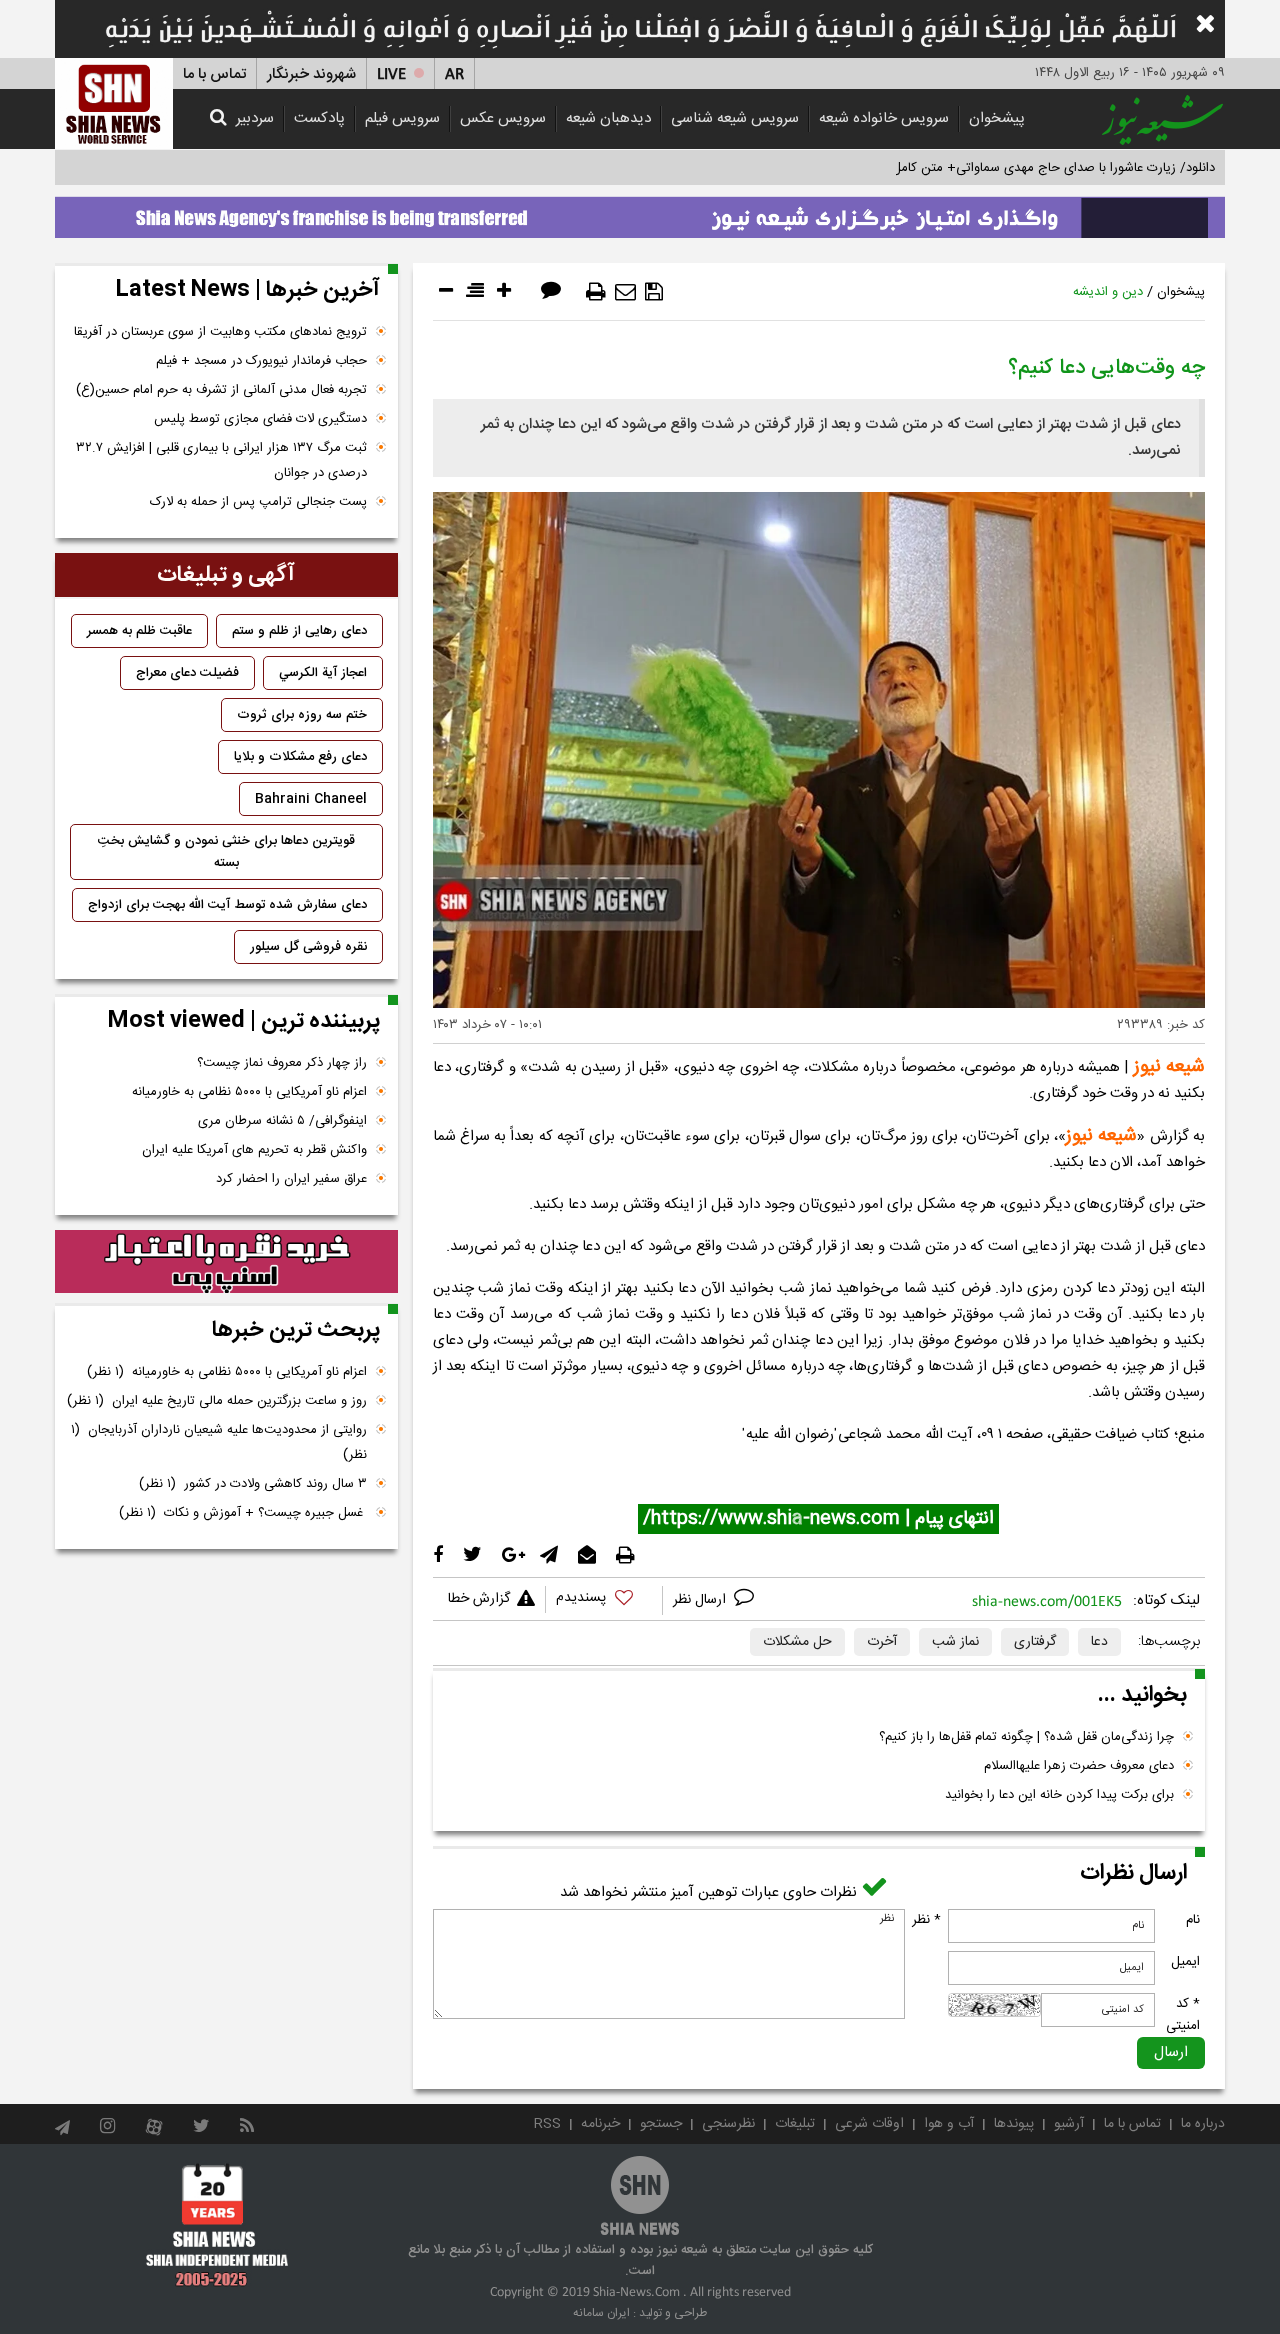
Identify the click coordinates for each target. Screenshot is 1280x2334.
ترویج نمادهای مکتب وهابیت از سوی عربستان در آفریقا (220, 332)
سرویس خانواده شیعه (884, 118)
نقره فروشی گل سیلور (308, 947)
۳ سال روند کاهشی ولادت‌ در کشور (253, 1484)
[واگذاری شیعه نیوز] (640, 212)
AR (454, 74)
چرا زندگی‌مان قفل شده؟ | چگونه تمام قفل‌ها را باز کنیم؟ (1026, 1737)
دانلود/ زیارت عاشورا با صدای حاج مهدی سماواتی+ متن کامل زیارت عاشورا (1018, 168)
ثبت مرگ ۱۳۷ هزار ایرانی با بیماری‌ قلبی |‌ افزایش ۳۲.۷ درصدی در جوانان (221, 460)
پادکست (319, 118)
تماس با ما (214, 74)
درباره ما (1203, 2124)
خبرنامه (600, 2124)
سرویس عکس (503, 118)
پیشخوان (997, 118)
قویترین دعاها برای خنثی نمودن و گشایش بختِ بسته (226, 852)
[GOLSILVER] (226, 1262)
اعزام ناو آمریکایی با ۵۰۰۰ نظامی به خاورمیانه (249, 1092)
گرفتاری (1035, 1642)
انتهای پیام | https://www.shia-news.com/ (818, 1519)
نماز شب (955, 1642)
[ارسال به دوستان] (625, 292)
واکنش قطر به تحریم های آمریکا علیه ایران (254, 1150)
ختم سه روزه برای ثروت (302, 715)
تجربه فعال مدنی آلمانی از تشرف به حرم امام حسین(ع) (221, 390)
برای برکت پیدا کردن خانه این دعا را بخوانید (1059, 1795)
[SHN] (114, 103)
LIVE (391, 74)
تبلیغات (795, 2124)
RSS (547, 2124)
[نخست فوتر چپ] (217, 2225)
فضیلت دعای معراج (187, 673)
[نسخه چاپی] (596, 292)
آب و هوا (949, 2124)
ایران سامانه (601, 2313)
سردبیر (255, 118)
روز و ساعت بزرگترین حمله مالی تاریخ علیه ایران (217, 1401)
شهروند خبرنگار (311, 74)
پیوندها (1014, 2124)
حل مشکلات (797, 1642)
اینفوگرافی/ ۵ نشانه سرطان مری (282, 1121)
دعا (1099, 1642)
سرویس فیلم (402, 118)
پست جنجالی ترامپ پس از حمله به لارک (258, 502)
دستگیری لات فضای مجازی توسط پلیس (260, 419)
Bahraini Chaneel (311, 799)
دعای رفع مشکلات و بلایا (300, 757)
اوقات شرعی (869, 2124)
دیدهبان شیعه (608, 118)
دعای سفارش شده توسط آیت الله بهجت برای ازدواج (227, 905)
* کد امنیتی (1183, 2015)
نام (1193, 1920)
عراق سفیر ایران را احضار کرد (291, 1179)
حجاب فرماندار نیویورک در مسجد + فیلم (261, 361)
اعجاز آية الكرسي (323, 673)
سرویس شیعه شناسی (735, 118)
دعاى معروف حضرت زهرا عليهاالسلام (1079, 1766)
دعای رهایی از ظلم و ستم (299, 631)
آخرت (882, 1642)
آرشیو (1069, 2124)
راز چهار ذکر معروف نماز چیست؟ (282, 1063)
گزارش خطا (479, 1599)
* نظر (926, 1920)
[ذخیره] (654, 292)
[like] (604, 1600)
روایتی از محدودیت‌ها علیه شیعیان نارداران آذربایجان (219, 1442)
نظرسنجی (728, 2124)
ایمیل (1185, 1962)
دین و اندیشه (1108, 292)
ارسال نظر (701, 1600)
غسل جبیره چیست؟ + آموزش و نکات (243, 1513)
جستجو (661, 2124)
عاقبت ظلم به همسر (139, 631)
